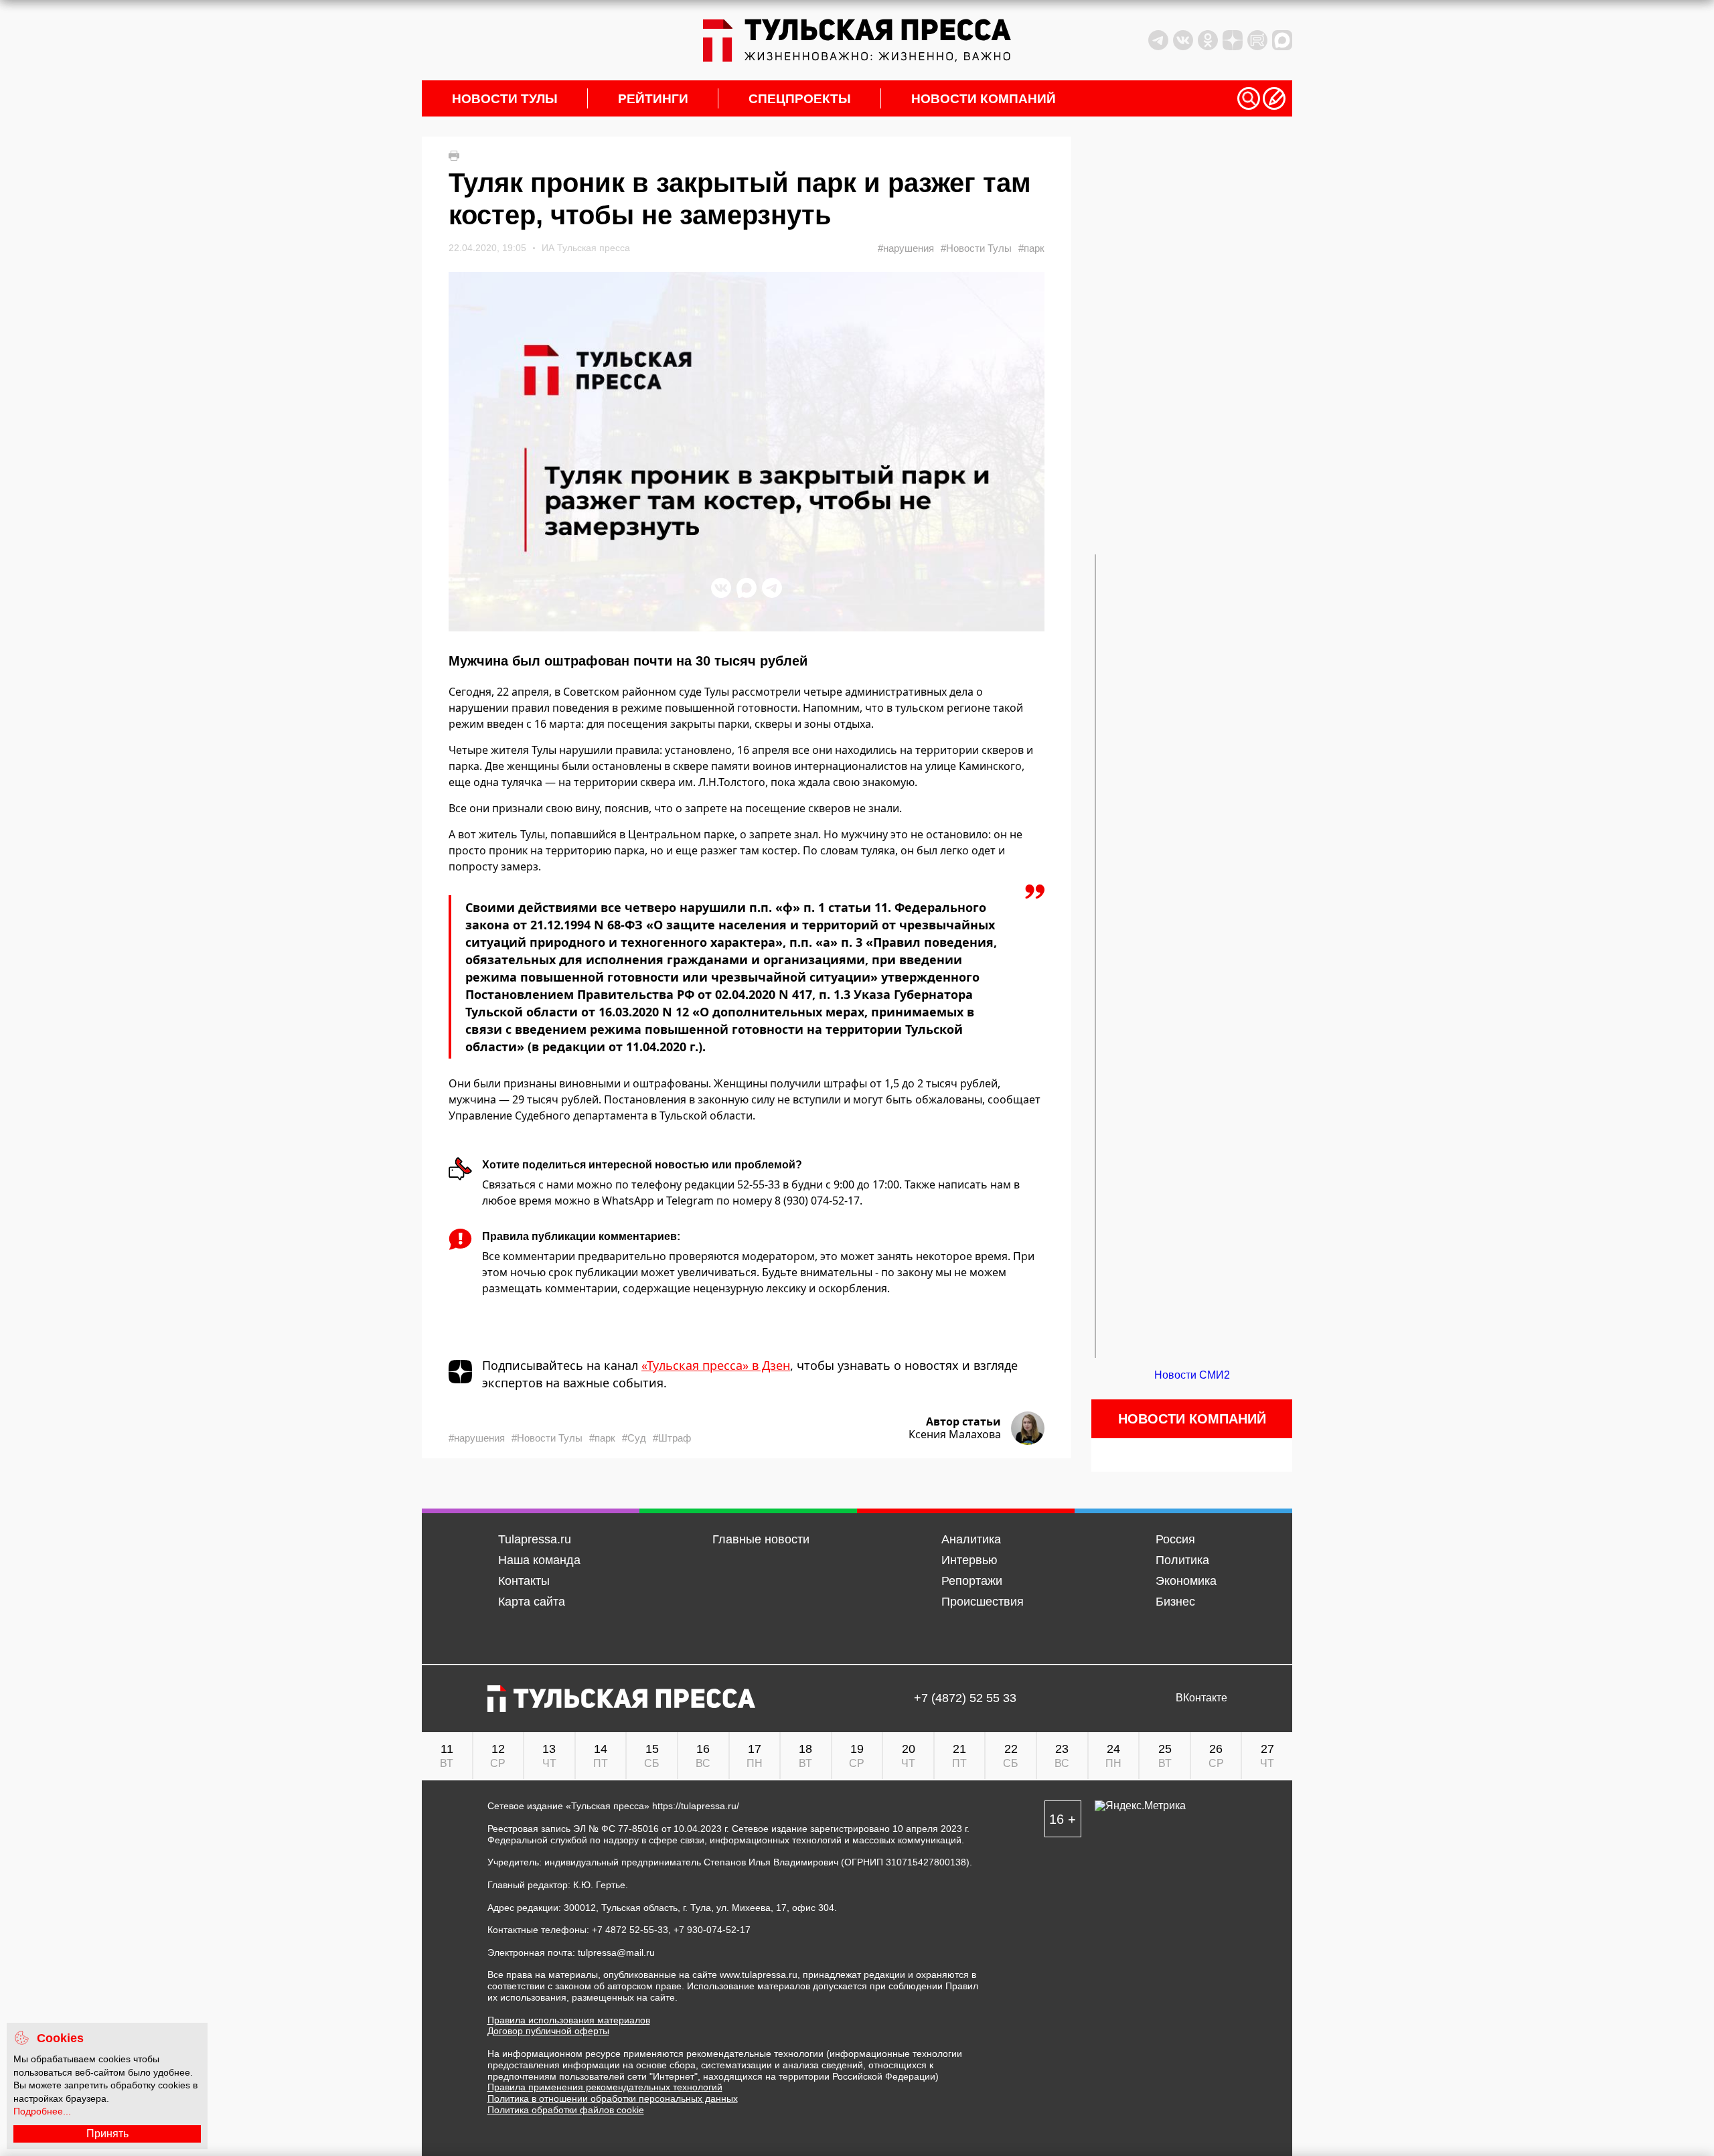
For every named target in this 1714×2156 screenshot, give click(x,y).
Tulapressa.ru (535, 1539)
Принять (107, 2134)
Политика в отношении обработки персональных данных (613, 2098)
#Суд (634, 1438)
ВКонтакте (1201, 1698)
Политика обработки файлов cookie (566, 2110)
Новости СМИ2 (1192, 1375)
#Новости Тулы (976, 248)
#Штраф (672, 1438)
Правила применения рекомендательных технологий (605, 2087)
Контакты (524, 1581)
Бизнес (1175, 1602)
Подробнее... (42, 2111)
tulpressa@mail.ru (616, 1952)
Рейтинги (653, 99)
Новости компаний (984, 99)
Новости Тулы (505, 99)
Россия (1175, 1539)
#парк (1031, 248)
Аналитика (971, 1539)
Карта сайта (532, 1602)
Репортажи (972, 1581)
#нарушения (906, 248)
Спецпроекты (800, 99)
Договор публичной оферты (548, 2031)
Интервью (969, 1560)
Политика (1182, 1560)
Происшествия (983, 1602)
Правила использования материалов (569, 2020)
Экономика (1186, 1581)
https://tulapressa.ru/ (696, 1806)
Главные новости (761, 1539)
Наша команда (539, 1560)
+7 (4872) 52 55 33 (965, 1698)
